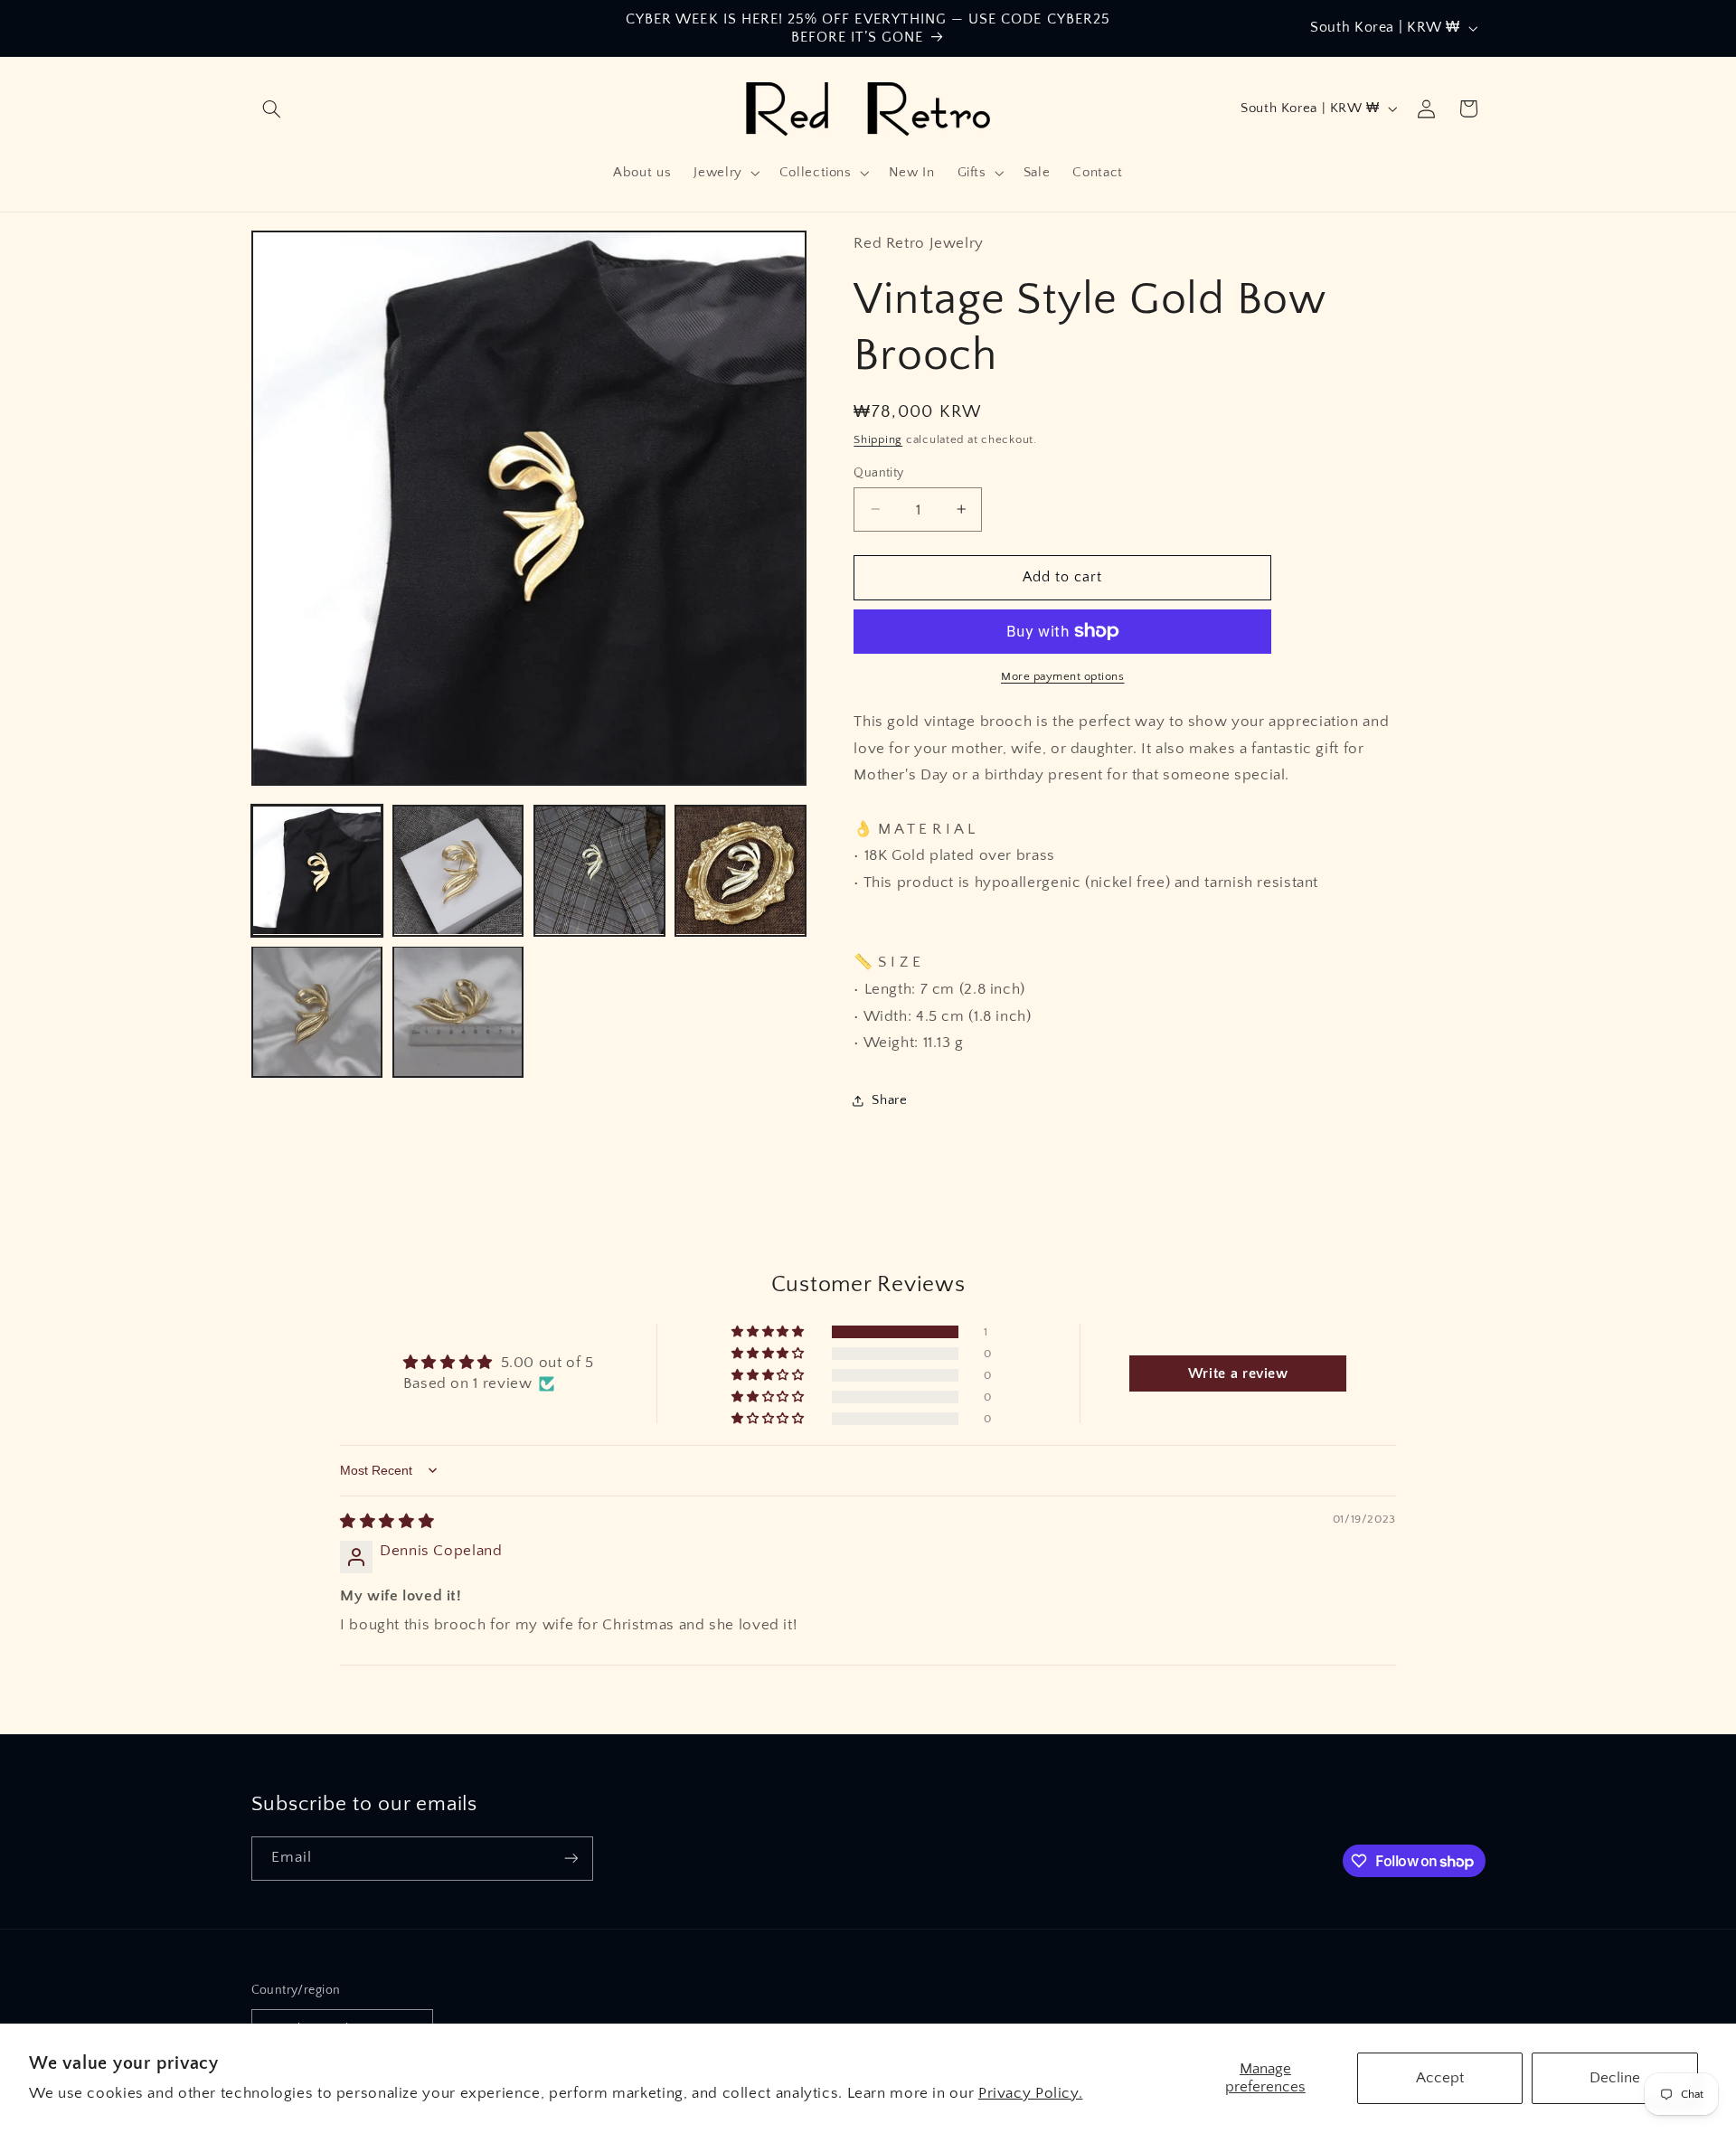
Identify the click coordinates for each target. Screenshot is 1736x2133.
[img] (387, 1522)
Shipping (878, 439)
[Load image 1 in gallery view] (317, 871)
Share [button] (889, 1100)
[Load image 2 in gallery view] (458, 871)
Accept (1440, 2078)
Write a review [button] (1238, 1373)
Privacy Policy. (1030, 2093)
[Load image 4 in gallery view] (741, 871)
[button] (272, 109)
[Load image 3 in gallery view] (599, 871)
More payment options (1063, 676)
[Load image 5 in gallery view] (317, 1012)
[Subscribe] (571, 1859)
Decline (1615, 2078)
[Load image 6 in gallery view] (458, 1012)
